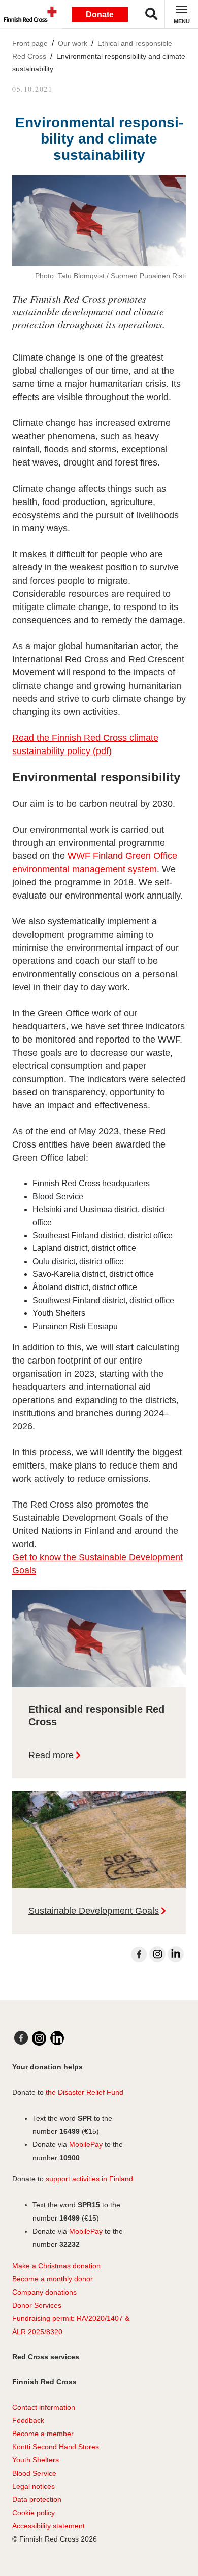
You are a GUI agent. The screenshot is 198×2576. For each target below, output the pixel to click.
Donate (100, 14)
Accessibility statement (48, 2526)
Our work (73, 43)
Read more (51, 1755)
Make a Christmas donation (56, 2266)
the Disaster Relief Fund (85, 2092)
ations (67, 2292)
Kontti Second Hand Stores (56, 2447)
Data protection (37, 2499)
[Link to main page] (28, 14)
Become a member (43, 2434)
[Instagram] (157, 1954)
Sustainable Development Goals (94, 1911)
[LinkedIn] (176, 1954)
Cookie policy (34, 2513)
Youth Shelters (36, 2460)
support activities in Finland (89, 2179)
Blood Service (34, 2473)
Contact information (44, 2407)
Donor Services (37, 2305)
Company (28, 2292)
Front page (30, 43)
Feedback (28, 2420)
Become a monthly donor (53, 2279)
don (50, 2292)
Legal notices (34, 2486)
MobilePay (86, 2144)
